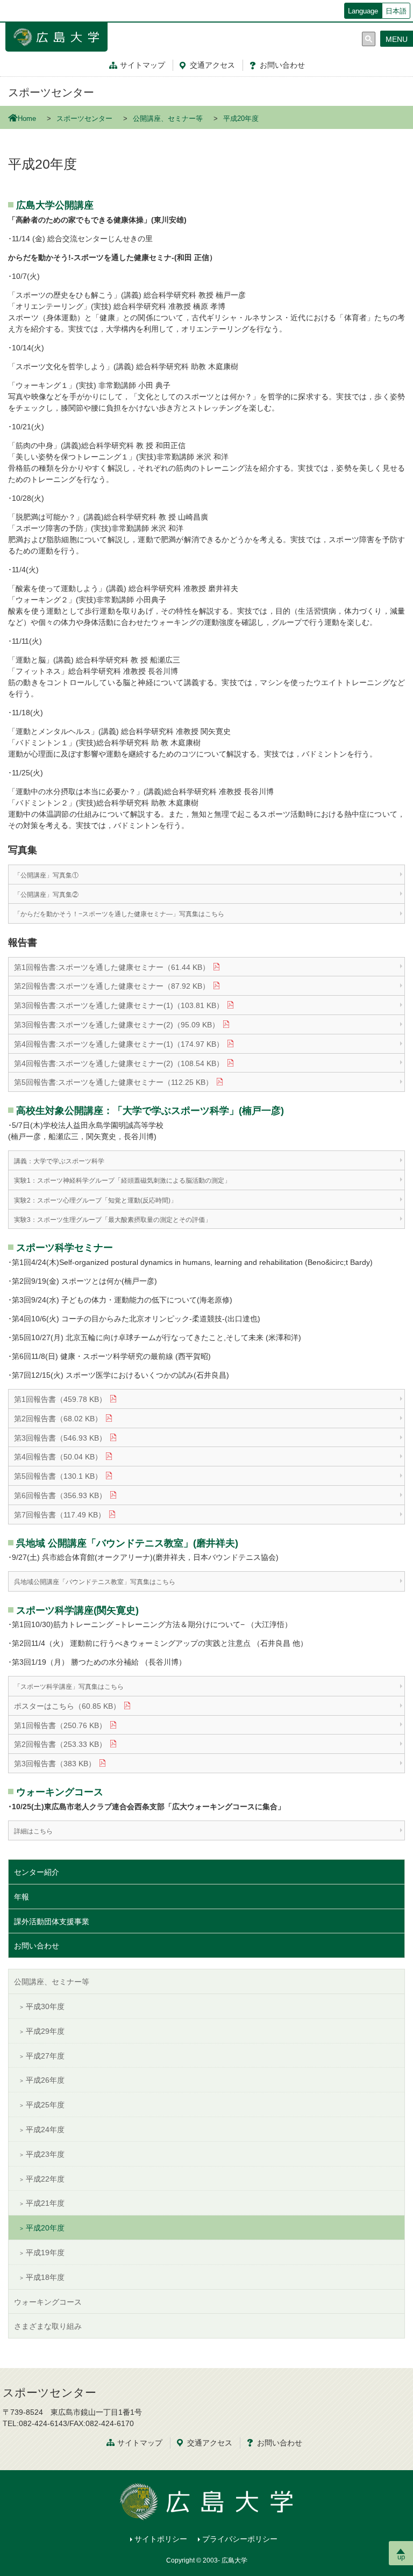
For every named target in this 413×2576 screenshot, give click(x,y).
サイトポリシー (161, 2539)
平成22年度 (45, 2179)
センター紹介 (37, 1872)
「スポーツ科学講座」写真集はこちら (69, 1687)
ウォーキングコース (48, 2302)
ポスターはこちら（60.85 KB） (67, 1706)
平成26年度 (45, 2080)
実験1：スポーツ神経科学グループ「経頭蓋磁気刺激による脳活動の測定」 (122, 1181)
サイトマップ (143, 65)
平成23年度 (45, 2154)
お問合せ (282, 65)
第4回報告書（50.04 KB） (58, 1457)
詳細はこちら (33, 1831)
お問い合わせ (37, 1946)
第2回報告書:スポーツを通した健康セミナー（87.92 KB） (112, 986)
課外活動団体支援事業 (52, 1922)
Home (27, 119)
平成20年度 (45, 2228)
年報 (22, 1897)
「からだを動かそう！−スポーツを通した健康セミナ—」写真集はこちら (119, 914)
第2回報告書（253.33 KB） (60, 1744)
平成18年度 (45, 2277)
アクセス (212, 65)
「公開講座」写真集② (46, 895)
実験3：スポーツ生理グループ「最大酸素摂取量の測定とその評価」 (113, 1220)
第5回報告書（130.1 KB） (58, 1476)
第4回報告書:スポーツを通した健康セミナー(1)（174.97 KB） (119, 1044)
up (401, 2557)
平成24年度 (45, 2129)
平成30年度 (45, 2006)
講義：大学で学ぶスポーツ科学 (59, 1161)
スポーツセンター (51, 92)
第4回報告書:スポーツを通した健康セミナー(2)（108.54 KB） (119, 1063)
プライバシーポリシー (240, 2539)
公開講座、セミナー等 (168, 119)
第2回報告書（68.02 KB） (58, 1419)
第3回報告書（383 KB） (55, 1764)
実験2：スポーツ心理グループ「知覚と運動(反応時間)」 (95, 1200)
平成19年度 (45, 2253)
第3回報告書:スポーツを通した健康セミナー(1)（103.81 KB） (119, 1005)
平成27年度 (45, 2056)
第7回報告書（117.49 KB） (60, 1515)
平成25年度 (45, 2105)
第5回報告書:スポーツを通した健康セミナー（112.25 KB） (113, 1082)
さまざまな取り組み (48, 2326)
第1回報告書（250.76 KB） (60, 1725)
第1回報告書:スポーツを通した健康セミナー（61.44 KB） (112, 967)
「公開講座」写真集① (46, 875)
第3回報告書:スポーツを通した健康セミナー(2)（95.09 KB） (117, 1025)
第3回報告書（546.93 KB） (60, 1438)
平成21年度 (45, 2203)
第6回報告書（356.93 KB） (60, 1495)
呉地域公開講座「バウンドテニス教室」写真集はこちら (95, 1582)
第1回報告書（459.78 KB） (60, 1399)
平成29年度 (45, 2031)
